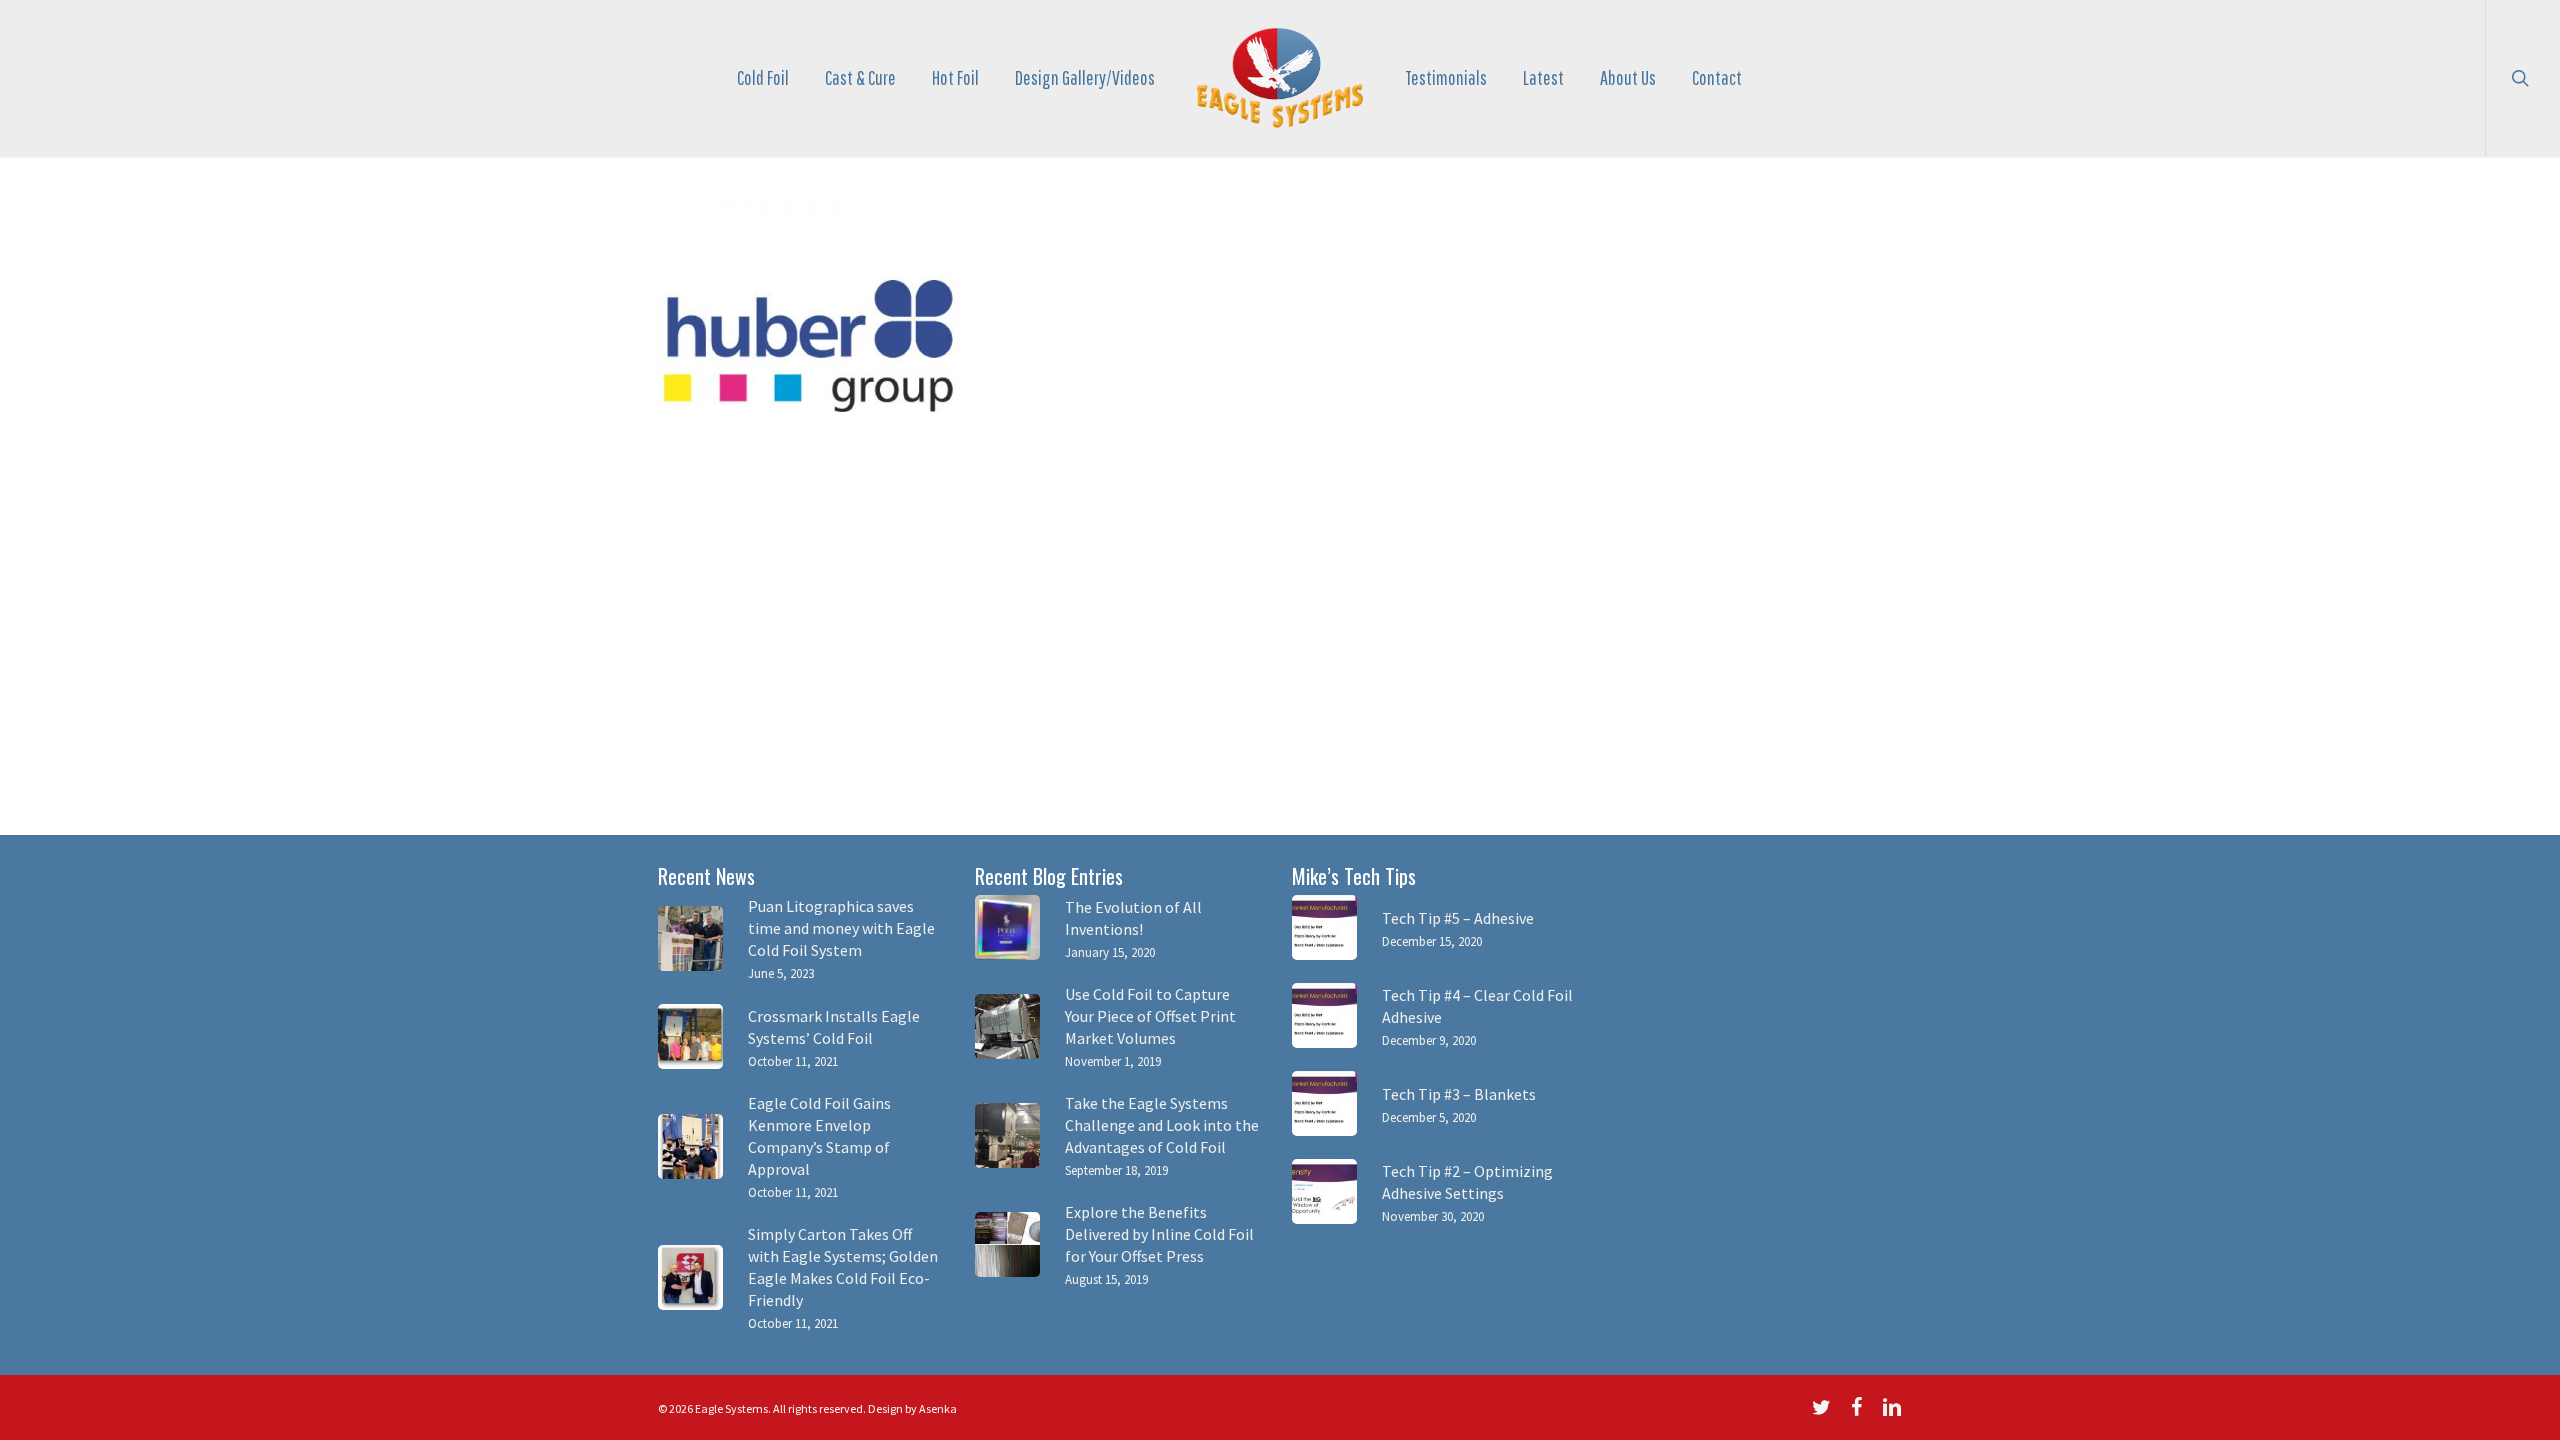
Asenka (938, 1408)
